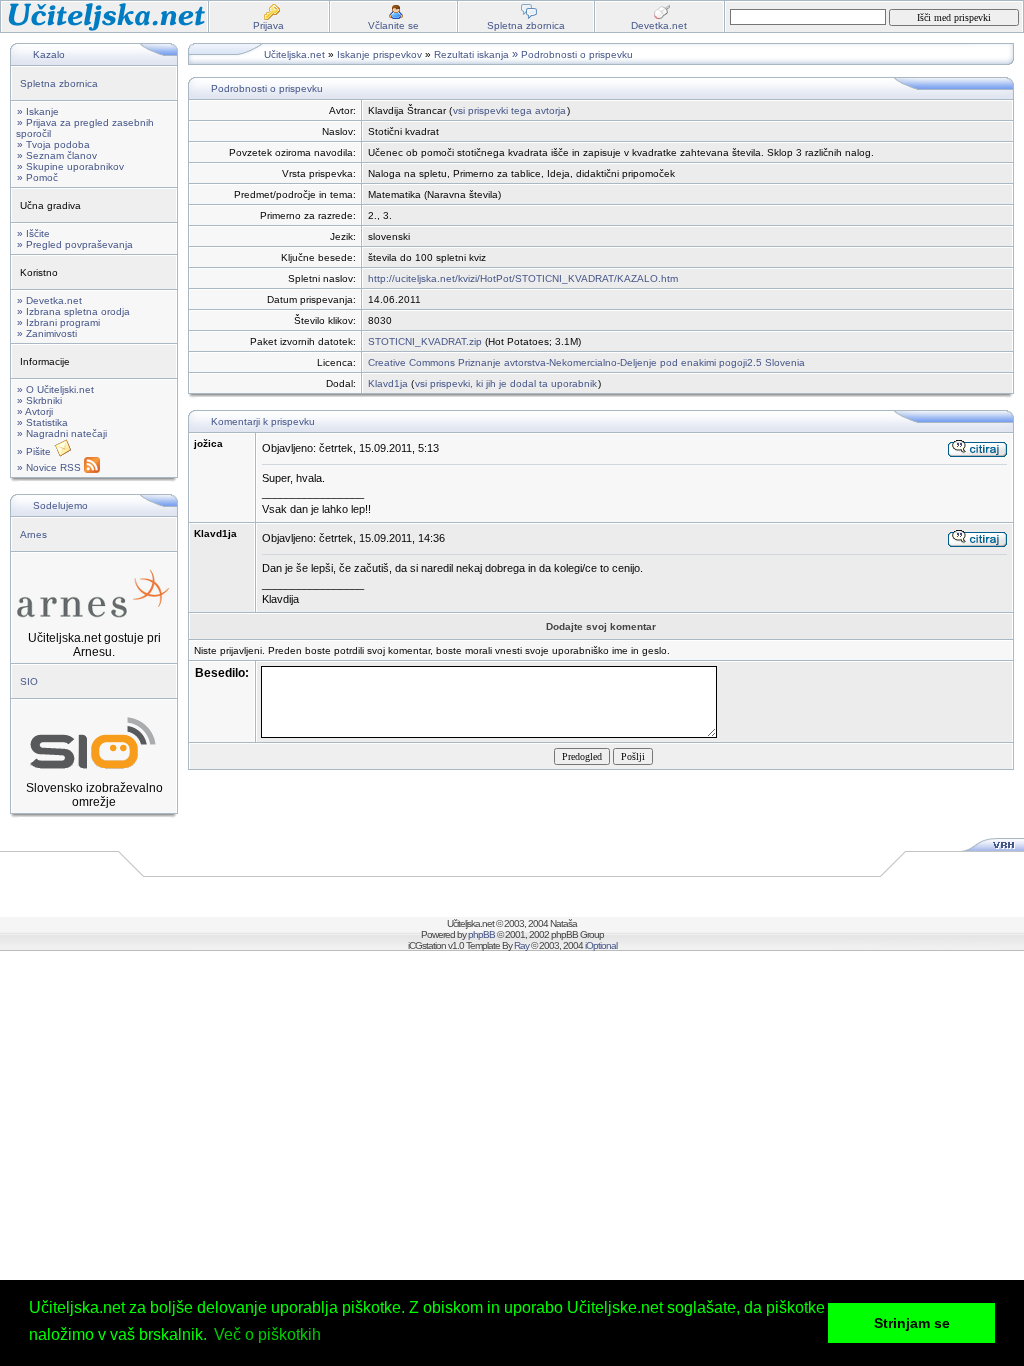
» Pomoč (37, 177)
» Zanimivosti (47, 333)
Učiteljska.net (294, 54)
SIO (29, 681)
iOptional (601, 945)
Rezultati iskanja (471, 54)
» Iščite (33, 233)
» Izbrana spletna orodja (73, 311)
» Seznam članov (57, 155)
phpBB (481, 934)
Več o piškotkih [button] (267, 1334)
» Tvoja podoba (53, 144)
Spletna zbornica (59, 83)
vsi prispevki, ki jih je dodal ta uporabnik (506, 383)
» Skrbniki (39, 400)
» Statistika (42, 422)
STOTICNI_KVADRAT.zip (425, 341)
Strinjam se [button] (912, 1323)
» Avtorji (35, 411)
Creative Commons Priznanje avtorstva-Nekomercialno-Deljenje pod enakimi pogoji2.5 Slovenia (586, 362)
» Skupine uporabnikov (70, 166)
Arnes (33, 534)
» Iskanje (38, 111)
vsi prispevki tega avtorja (509, 110)
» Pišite (35, 451)
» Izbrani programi (58, 322)
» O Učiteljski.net (55, 389)
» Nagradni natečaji (62, 433)
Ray (521, 945)
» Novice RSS (50, 467)
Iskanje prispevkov (379, 54)
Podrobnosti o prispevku (577, 54)
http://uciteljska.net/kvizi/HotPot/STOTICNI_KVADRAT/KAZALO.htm (523, 278)
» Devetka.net (49, 300)
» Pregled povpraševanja (75, 244)
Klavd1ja (388, 383)
